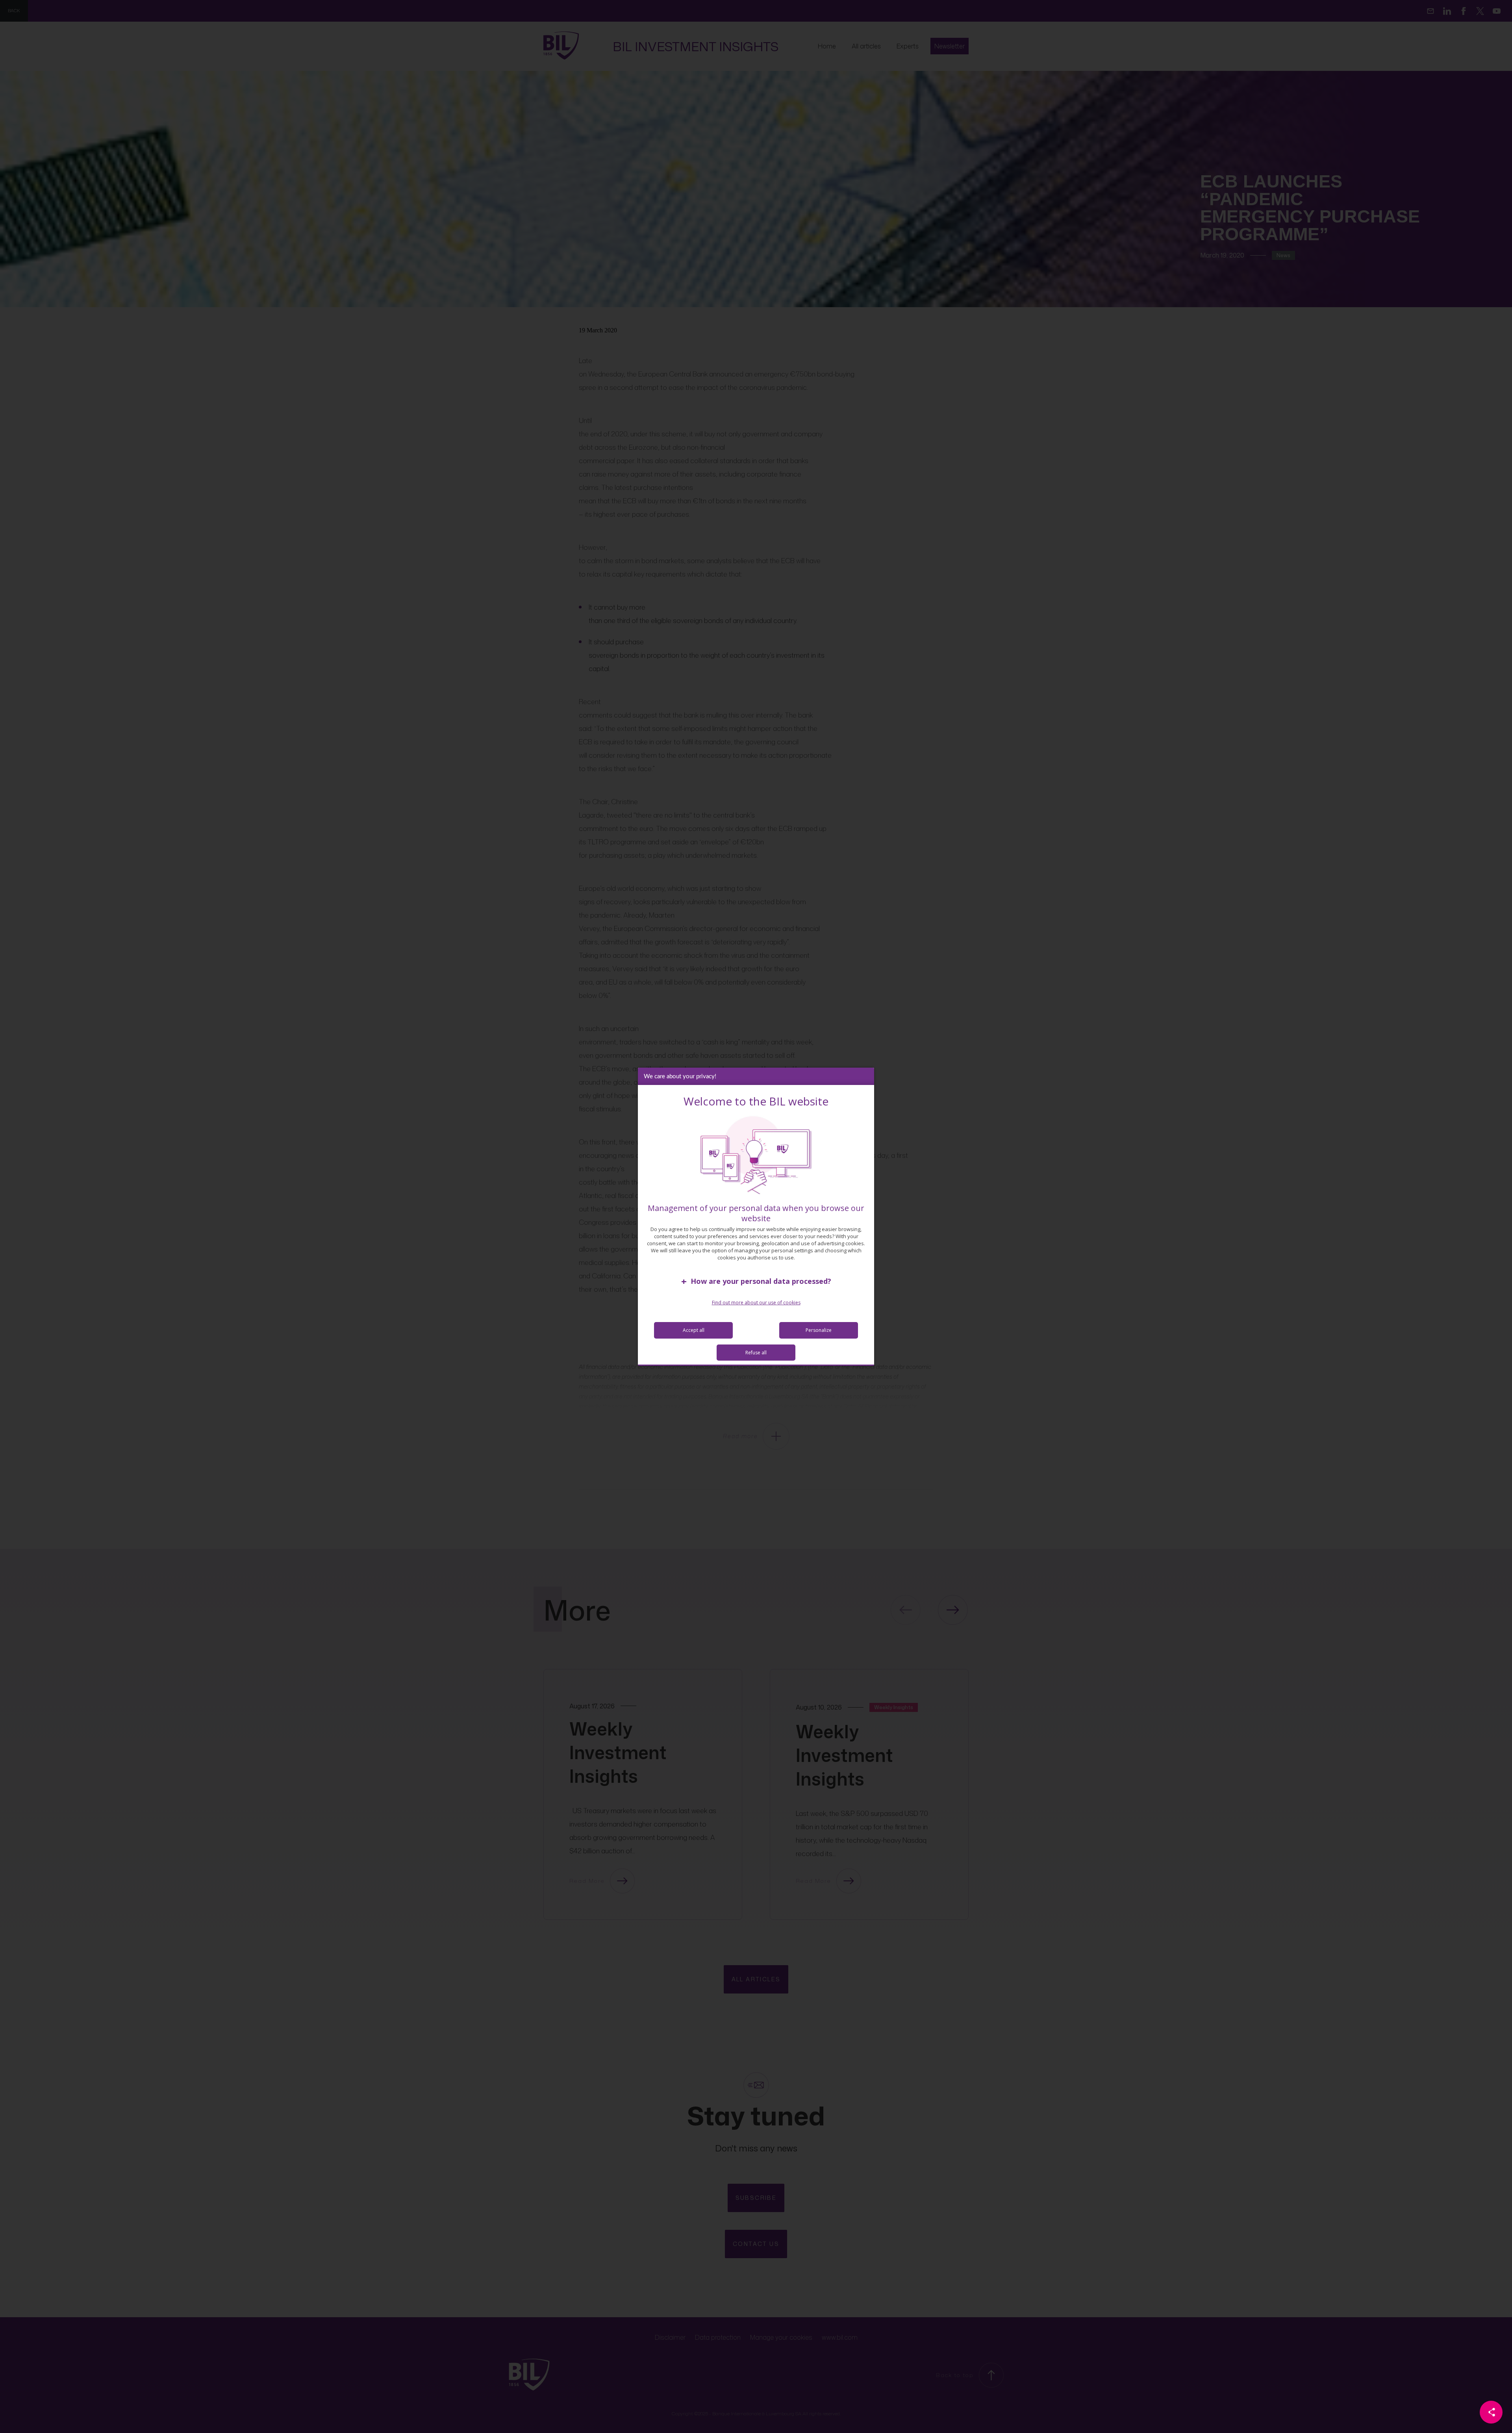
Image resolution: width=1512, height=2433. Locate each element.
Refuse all (756, 1353)
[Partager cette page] (1491, 2412)
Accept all (694, 1330)
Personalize (819, 1330)
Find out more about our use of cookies (756, 1303)
